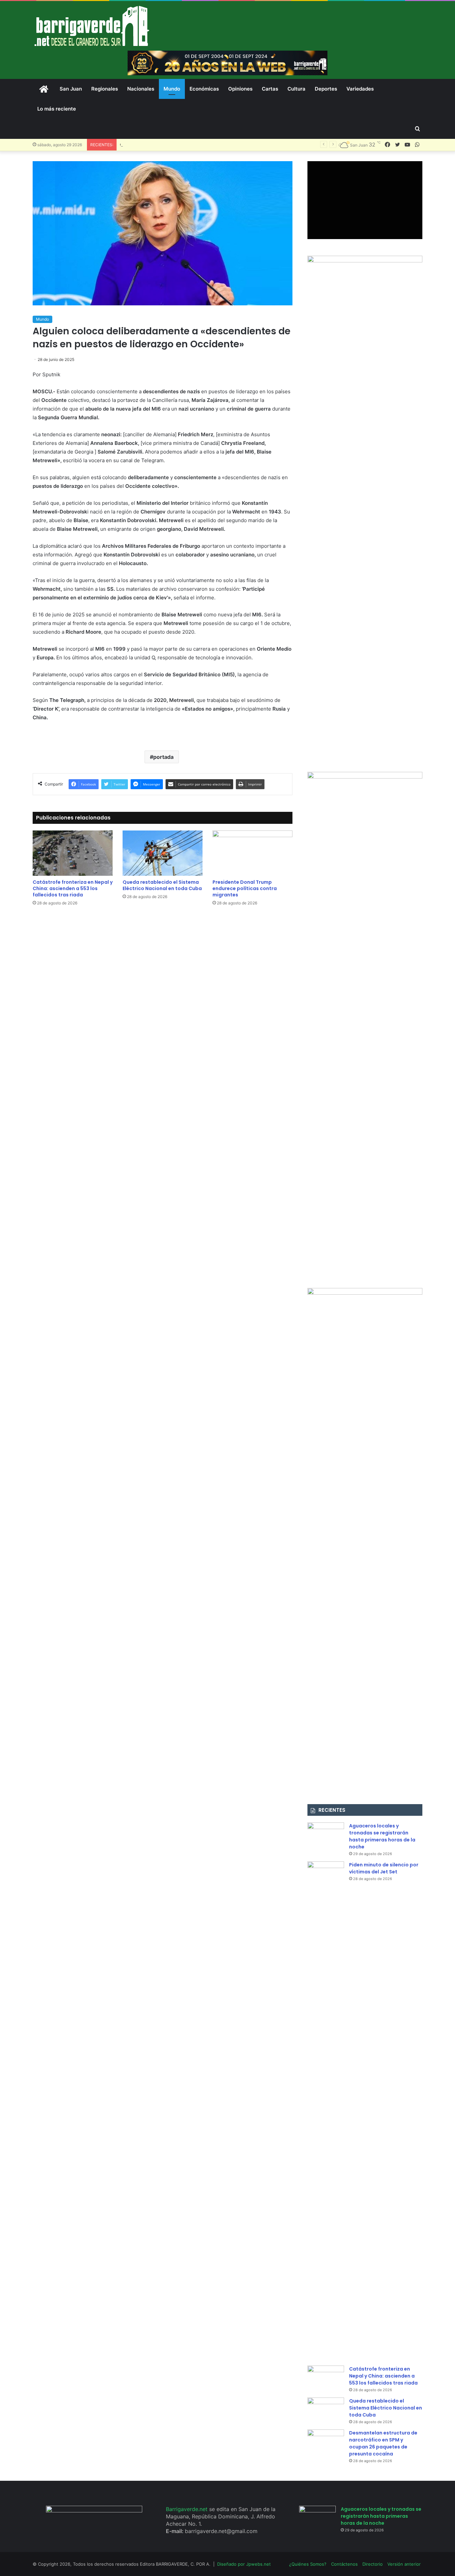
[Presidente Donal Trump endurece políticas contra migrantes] (252, 853)
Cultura (296, 89)
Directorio (373, 2564)
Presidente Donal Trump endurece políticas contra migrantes (245, 888)
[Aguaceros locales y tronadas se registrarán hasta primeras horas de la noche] (326, 1835)
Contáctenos (344, 2564)
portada (163, 757)
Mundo (172, 89)
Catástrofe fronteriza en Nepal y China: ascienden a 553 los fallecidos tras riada (73, 888)
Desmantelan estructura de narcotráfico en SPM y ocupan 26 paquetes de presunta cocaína (383, 2443)
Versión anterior (404, 2564)
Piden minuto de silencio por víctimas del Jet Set (384, 1868)
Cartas (270, 89)
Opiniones (240, 89)
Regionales (105, 89)
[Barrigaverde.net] (92, 26)
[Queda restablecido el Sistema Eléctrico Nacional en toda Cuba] (163, 853)
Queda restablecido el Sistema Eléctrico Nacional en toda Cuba (188, 145)
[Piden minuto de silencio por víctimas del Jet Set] (326, 2111)
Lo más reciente (57, 109)
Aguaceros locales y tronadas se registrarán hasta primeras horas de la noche (382, 1836)
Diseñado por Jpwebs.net (244, 2564)
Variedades (360, 89)
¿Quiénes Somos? (308, 2564)
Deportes (326, 89)
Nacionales (141, 89)
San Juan (71, 89)
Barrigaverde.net (188, 2509)
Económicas (204, 89)
